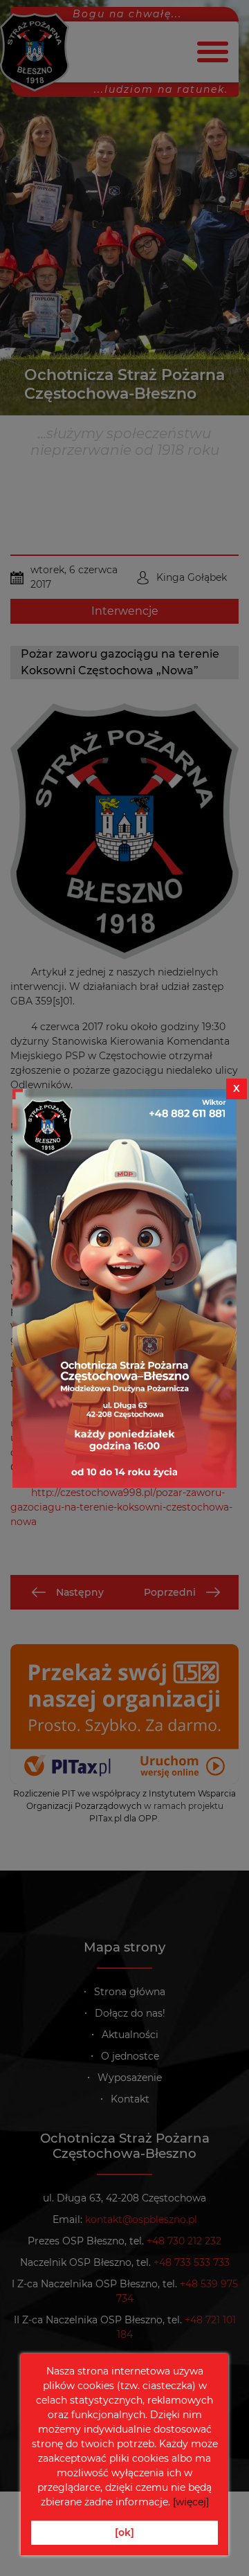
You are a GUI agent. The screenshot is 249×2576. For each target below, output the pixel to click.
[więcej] (191, 2502)
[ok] (124, 2532)
